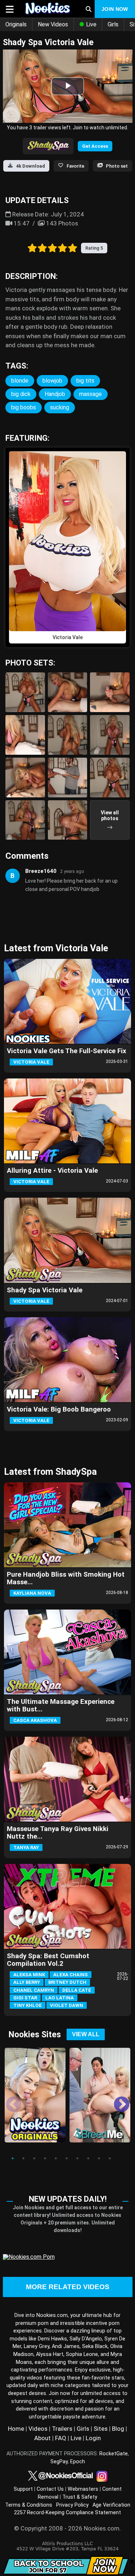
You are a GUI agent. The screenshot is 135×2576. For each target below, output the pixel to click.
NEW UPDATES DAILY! (68, 2199)
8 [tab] (88, 2158)
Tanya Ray (26, 1847)
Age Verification (111, 2505)
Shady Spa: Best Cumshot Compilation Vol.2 (48, 1960)
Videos (38, 2429)
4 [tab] (45, 2158)
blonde (20, 381)
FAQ (61, 2438)
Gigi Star (25, 1998)
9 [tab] (99, 2158)
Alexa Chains (71, 1975)
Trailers (62, 2429)
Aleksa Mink (29, 1975)
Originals (16, 24)
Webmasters (83, 2489)
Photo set (117, 166)
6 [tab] (67, 2158)
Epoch (78, 2462)
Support (23, 2489)
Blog (118, 2429)
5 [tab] (56, 2158)
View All (86, 2034)
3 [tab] (34, 2158)
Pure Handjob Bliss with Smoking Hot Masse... (66, 1578)
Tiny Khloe (28, 2005)
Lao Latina (60, 1998)
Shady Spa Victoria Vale (45, 1290)
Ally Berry (27, 1982)
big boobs (24, 407)
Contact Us (50, 2489)
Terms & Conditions (29, 2505)
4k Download (31, 166)
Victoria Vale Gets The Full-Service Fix (67, 1051)
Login (93, 2438)
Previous (8, 2099)
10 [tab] (110, 2158)
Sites (101, 2429)
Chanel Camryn (34, 1990)
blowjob (52, 381)
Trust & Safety (80, 2497)
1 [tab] (13, 2158)
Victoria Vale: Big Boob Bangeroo (59, 1409)
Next (116, 2099)
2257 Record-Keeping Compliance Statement (67, 2513)
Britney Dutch (67, 1982)
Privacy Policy (72, 2505)
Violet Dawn (67, 2005)
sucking (60, 407)
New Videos (53, 24)
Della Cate (77, 1990)
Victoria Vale (31, 1062)
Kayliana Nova (32, 1593)
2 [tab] (23, 2158)
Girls (113, 24)
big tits (85, 381)
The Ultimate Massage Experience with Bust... (61, 1705)
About (42, 2438)
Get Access (95, 146)
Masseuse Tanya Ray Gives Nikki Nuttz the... (58, 1833)
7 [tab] (77, 2158)
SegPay (59, 2462)
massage (91, 394)
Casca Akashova (35, 1720)
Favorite (75, 166)
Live (91, 24)
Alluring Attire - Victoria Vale (52, 1171)
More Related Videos (68, 2287)
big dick (21, 394)
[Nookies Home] (48, 9)
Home (16, 2429)
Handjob (55, 394)
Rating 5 (94, 248)
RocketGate (114, 2454)
